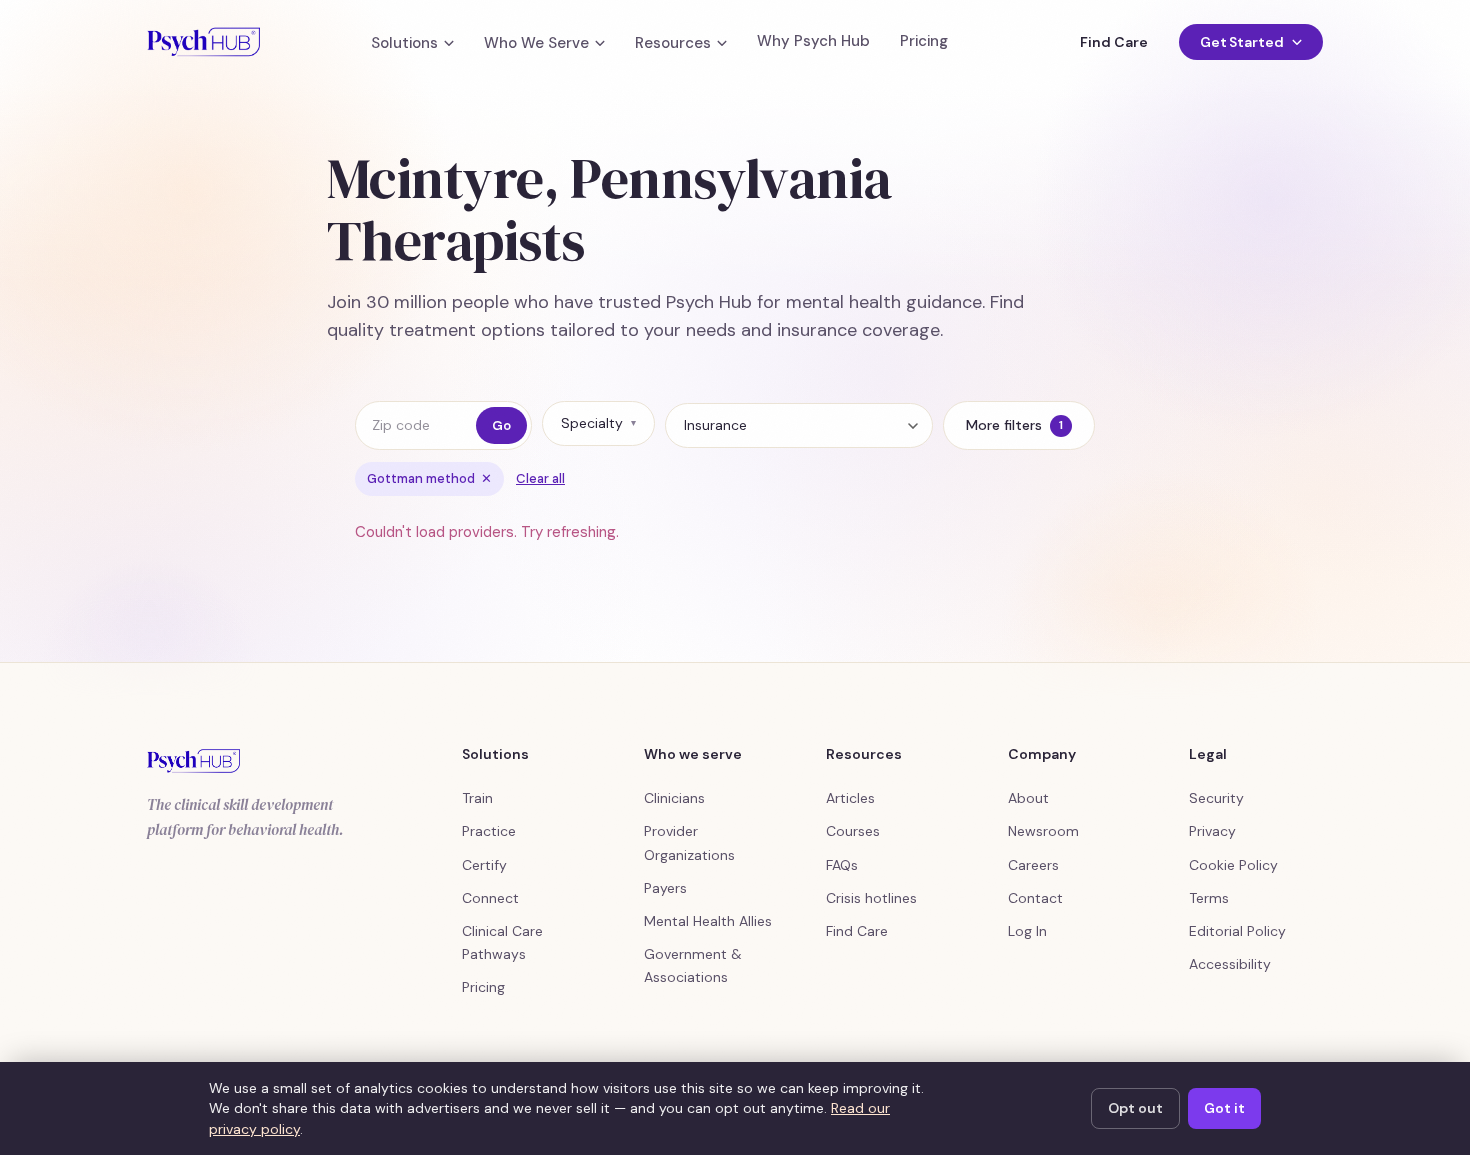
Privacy (1212, 831)
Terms (1209, 898)
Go (501, 425)
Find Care (1113, 42)
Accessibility (1230, 964)
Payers (665, 888)
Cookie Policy (1233, 865)
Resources (673, 43)
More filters (1014, 425)
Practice (489, 831)
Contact (1035, 898)
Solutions (404, 43)
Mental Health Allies (708, 921)
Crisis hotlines (871, 898)
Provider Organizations (689, 842)
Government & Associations (693, 965)
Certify (484, 865)
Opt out (1135, 1108)
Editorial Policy (1237, 931)
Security (1216, 798)
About (1028, 798)
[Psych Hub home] (203, 42)
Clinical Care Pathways (502, 942)
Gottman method (429, 478)
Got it (1224, 1108)
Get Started (1242, 42)
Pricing (924, 41)
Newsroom (1043, 831)
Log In (1027, 931)
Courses (853, 831)
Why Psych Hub (813, 41)
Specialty (598, 423)
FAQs (842, 865)
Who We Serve (536, 43)
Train (477, 798)
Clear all (540, 478)
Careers (1033, 865)
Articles (850, 798)
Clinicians (674, 798)
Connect (490, 898)
